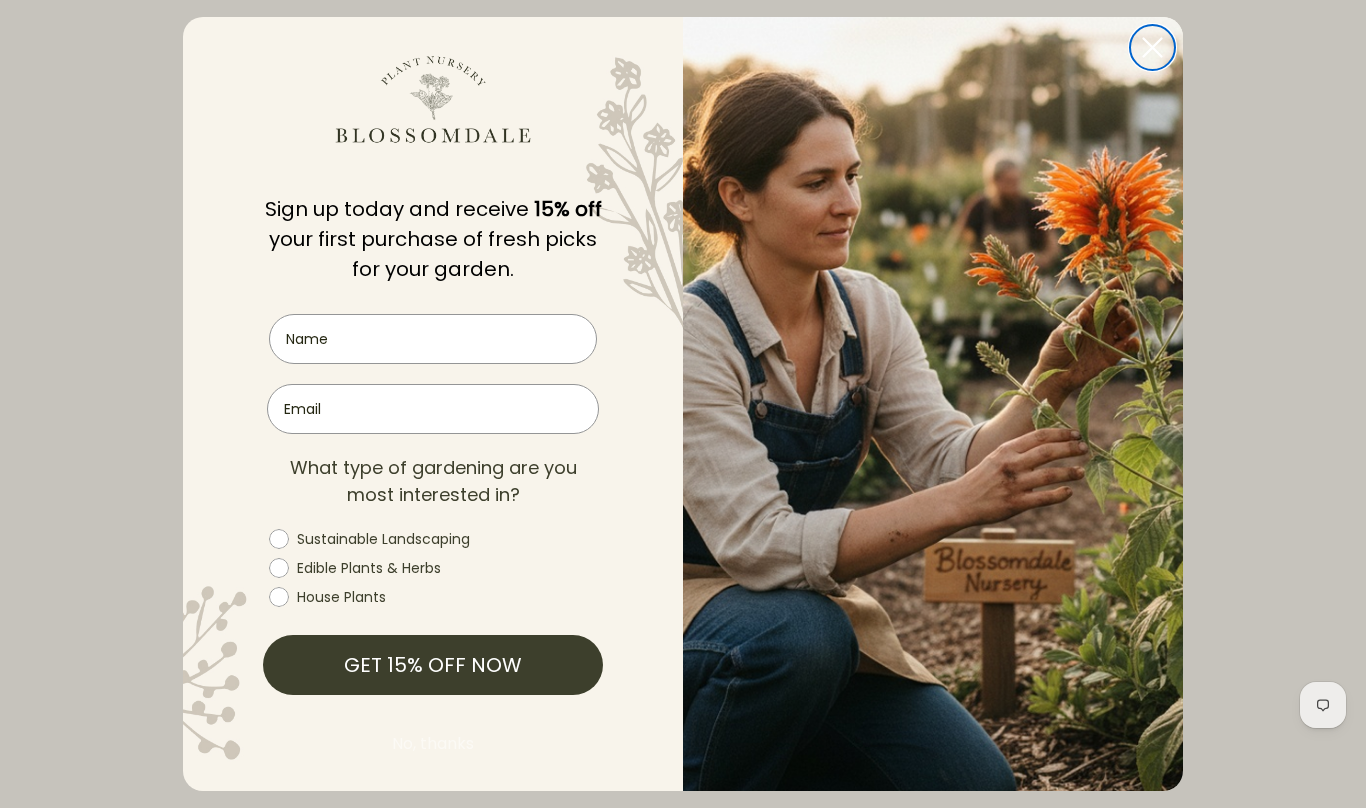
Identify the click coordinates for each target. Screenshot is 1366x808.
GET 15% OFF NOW (433, 665)
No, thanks (433, 743)
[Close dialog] (1152, 47)
